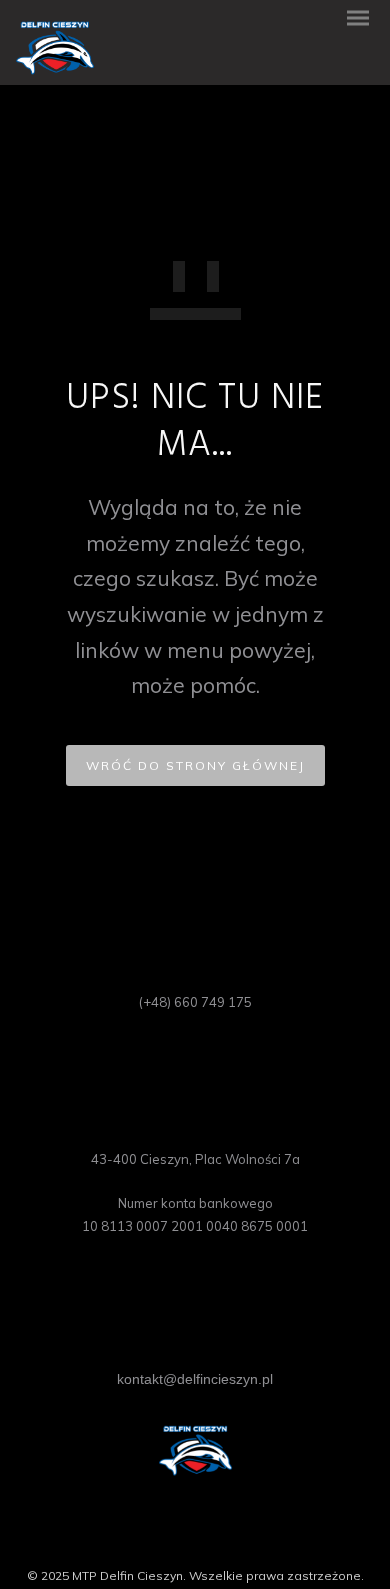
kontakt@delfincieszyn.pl (195, 1379)
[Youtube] (210, 1542)
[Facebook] (150, 1542)
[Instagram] (180, 1542)
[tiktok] (240, 1542)
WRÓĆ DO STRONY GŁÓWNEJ (195, 765)
